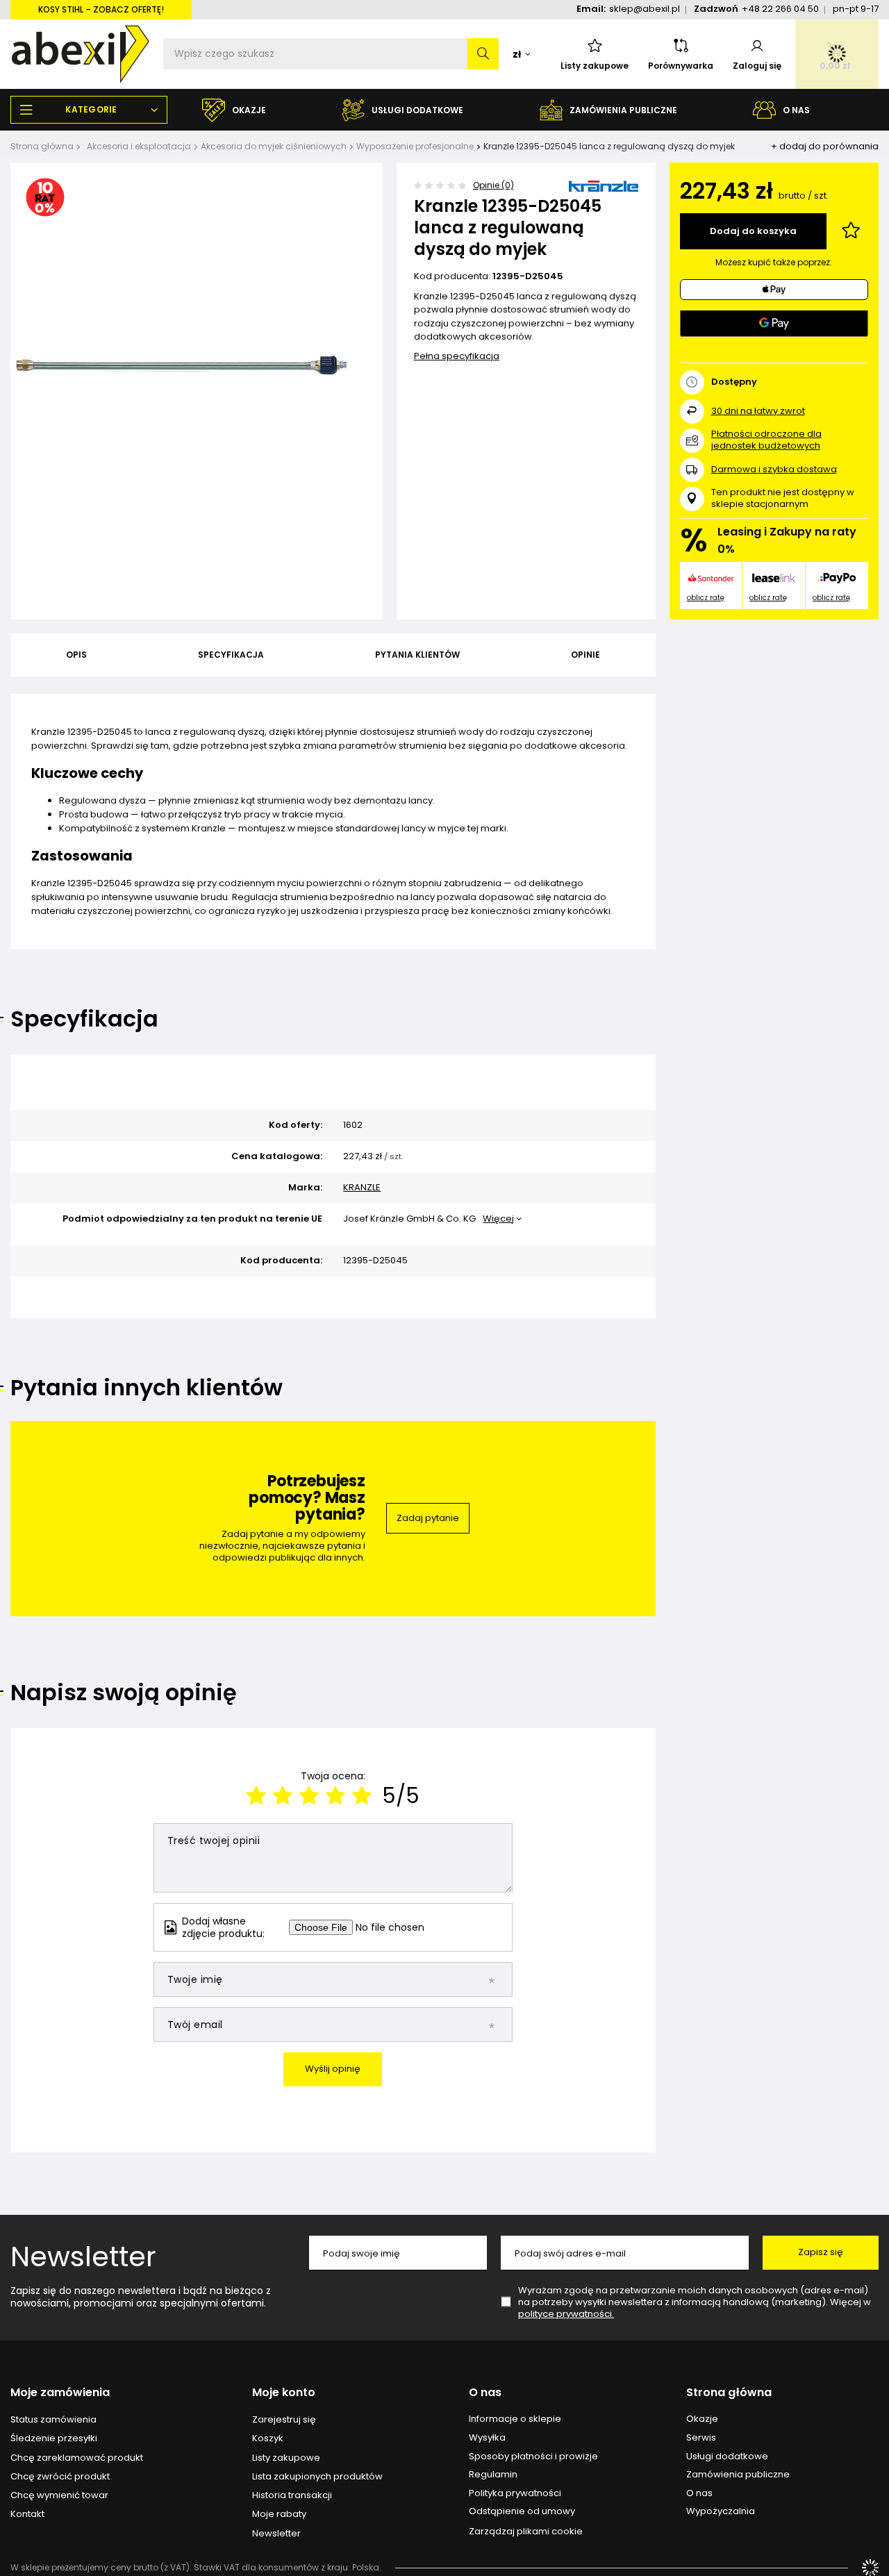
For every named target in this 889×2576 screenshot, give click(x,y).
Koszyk (268, 2438)
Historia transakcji (292, 2495)
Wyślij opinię (333, 2069)
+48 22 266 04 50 (780, 9)
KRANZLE (362, 1188)
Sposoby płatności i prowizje (533, 2457)
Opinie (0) (493, 185)
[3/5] (309, 1796)
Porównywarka (681, 66)
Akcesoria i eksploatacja (139, 146)
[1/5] (256, 1796)
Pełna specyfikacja (457, 356)
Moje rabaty (279, 2514)
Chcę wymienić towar (59, 2495)
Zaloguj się (757, 66)
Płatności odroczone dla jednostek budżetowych (766, 440)
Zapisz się (821, 2252)
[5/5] (362, 1796)
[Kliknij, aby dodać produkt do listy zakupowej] (851, 231)
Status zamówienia (53, 2420)
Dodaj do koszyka (753, 231)
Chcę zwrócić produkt (60, 2477)
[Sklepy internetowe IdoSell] (870, 2568)
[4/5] (335, 1796)
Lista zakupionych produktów (317, 2477)
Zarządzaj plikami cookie (526, 2531)
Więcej (498, 1219)
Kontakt (27, 2514)
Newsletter (83, 2257)
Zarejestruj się (284, 2420)
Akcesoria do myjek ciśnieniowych (274, 146)
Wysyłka (487, 2438)
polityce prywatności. (566, 2314)
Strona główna (42, 146)
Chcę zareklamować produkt (77, 2458)
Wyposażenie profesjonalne (415, 146)
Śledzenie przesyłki (54, 2438)
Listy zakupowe (595, 66)
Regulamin (493, 2475)
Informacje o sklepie (515, 2419)
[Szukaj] (483, 54)
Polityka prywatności (515, 2493)
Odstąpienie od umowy (522, 2511)
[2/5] (283, 1796)
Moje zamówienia (60, 2393)
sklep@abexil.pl (645, 9)
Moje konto (284, 2393)
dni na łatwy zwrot (758, 411)
